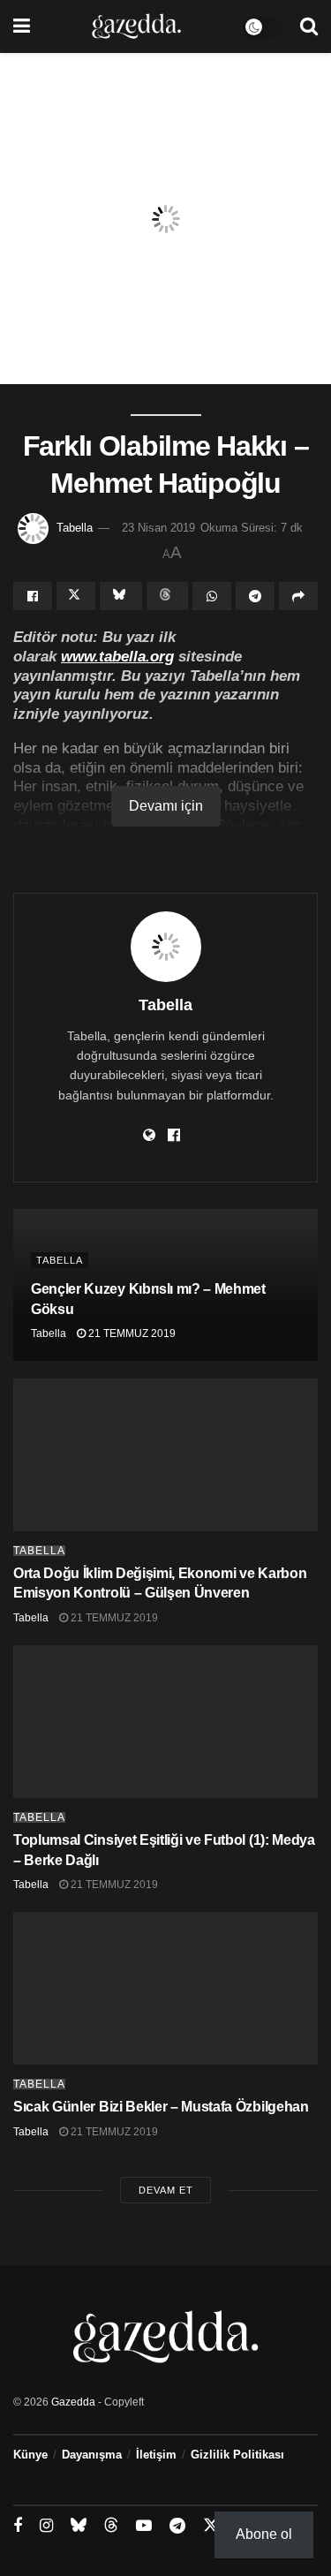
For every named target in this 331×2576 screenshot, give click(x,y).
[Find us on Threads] (111, 2526)
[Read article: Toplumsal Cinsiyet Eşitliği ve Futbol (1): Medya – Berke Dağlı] (165, 1722)
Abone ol (264, 2534)
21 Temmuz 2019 (131, 1333)
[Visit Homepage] (136, 26)
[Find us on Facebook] (18, 2526)
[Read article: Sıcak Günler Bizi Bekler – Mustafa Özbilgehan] (165, 1988)
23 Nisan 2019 (158, 528)
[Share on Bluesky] (121, 596)
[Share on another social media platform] (298, 596)
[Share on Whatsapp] (212, 596)
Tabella (75, 528)
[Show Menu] (22, 26)
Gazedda (73, 2402)
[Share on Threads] (168, 596)
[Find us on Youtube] (144, 2526)
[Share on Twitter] (76, 596)
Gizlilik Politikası (237, 2455)
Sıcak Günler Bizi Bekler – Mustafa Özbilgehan (161, 2107)
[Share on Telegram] (255, 596)
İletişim (156, 2455)
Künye (30, 2455)
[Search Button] (309, 26)
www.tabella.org (117, 656)
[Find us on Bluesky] (79, 2526)
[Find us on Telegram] (177, 2526)
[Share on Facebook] (33, 596)
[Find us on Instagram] (46, 2526)
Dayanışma (92, 2455)
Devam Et (166, 2190)
